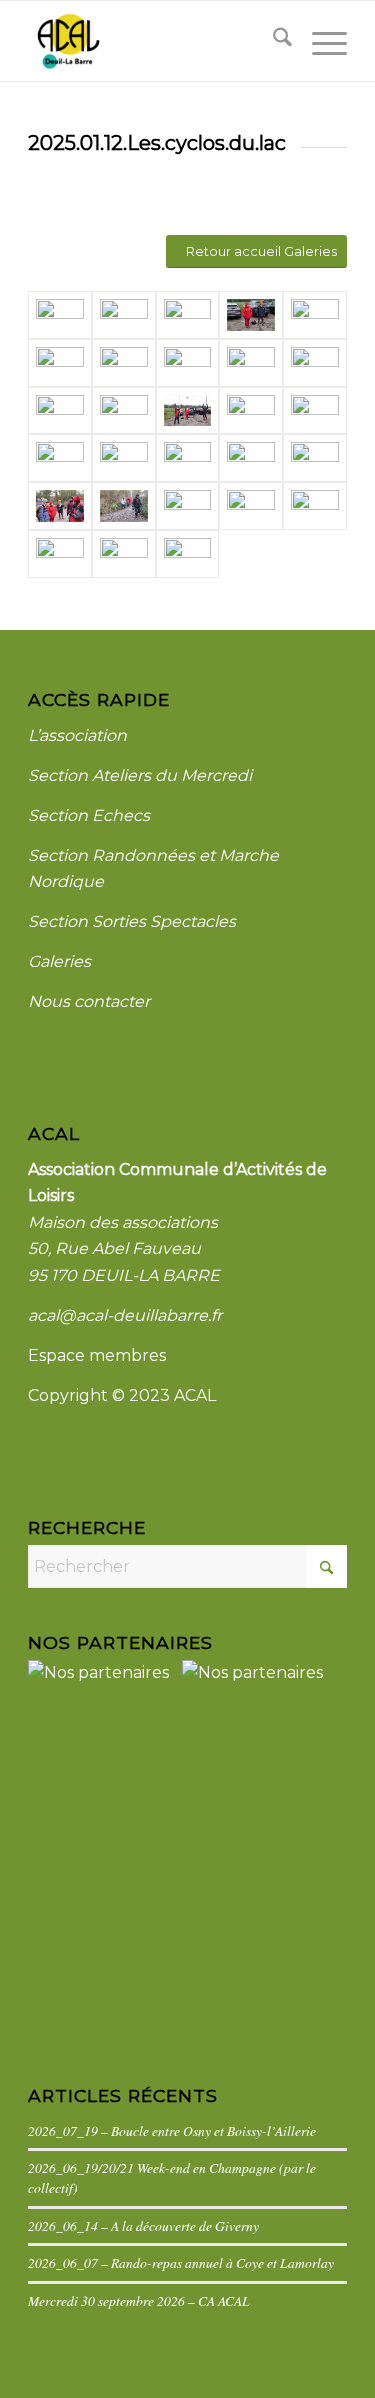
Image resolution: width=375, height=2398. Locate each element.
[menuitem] (272, 41)
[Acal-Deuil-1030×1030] (155, 41)
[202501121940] (60, 554)
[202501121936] (124, 506)
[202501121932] (251, 458)
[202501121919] (251, 411)
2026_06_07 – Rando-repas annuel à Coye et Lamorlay (181, 2262)
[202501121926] (124, 363)
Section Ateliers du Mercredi (140, 775)
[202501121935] (60, 506)
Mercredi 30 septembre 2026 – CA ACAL (139, 2300)
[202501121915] (188, 315)
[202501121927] (60, 363)
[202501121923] (315, 363)
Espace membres (97, 1355)
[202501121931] (188, 458)
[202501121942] (188, 554)
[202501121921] (124, 411)
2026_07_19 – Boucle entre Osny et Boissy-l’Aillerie (172, 2130)
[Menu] (319, 41)
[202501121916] (251, 315)
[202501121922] (60, 411)
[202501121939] (315, 506)
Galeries (59, 961)
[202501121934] (315, 458)
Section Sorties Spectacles (132, 921)
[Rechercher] (272, 41)
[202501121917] (315, 411)
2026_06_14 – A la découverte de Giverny (143, 2225)
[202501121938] (251, 506)
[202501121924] (251, 363)
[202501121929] (124, 458)
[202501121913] (60, 315)
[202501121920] (188, 411)
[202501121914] (124, 315)
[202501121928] (315, 315)
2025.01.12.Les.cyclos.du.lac (157, 143)
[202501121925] (188, 363)
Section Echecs (89, 815)
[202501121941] (124, 554)
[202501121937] (188, 506)
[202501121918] (60, 458)
